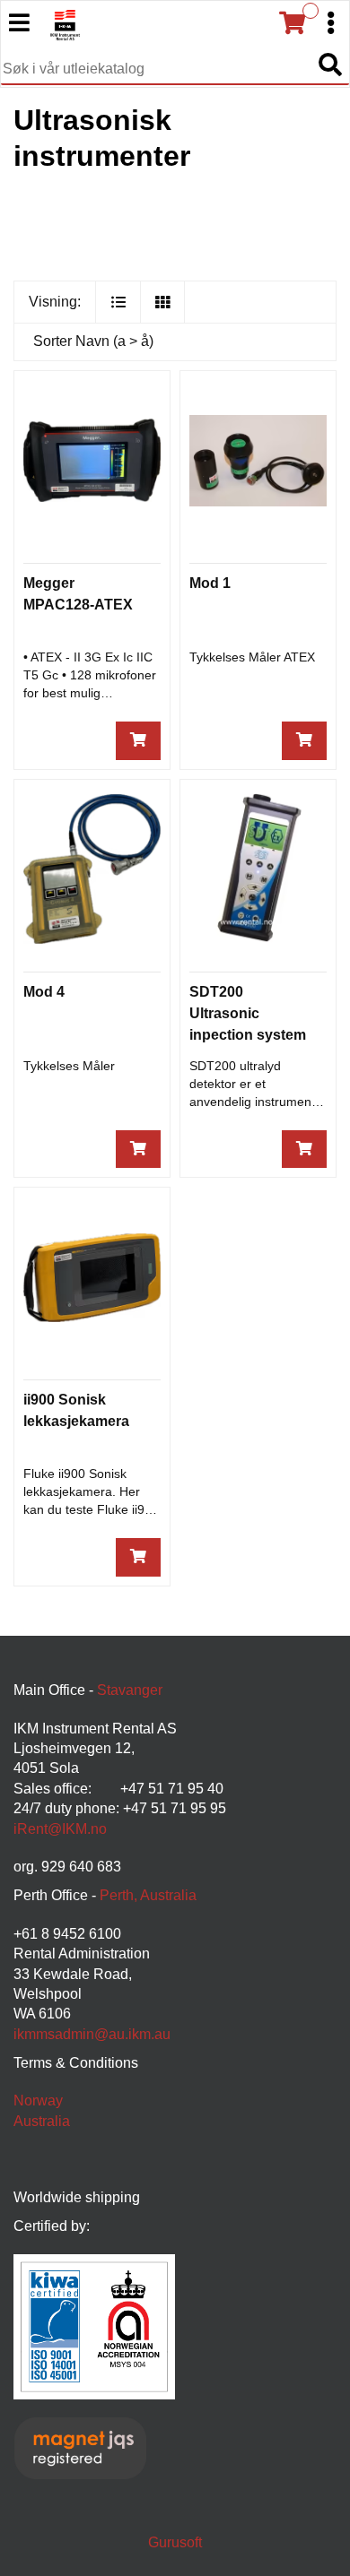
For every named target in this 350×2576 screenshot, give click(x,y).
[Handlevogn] (292, 23)
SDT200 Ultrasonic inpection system (248, 1013)
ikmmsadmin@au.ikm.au (92, 2034)
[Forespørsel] (138, 741)
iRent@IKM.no (60, 1829)
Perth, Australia (148, 1895)
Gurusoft (175, 2542)
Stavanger (130, 1690)
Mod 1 (210, 583)
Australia (42, 2121)
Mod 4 (44, 992)
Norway (38, 2101)
